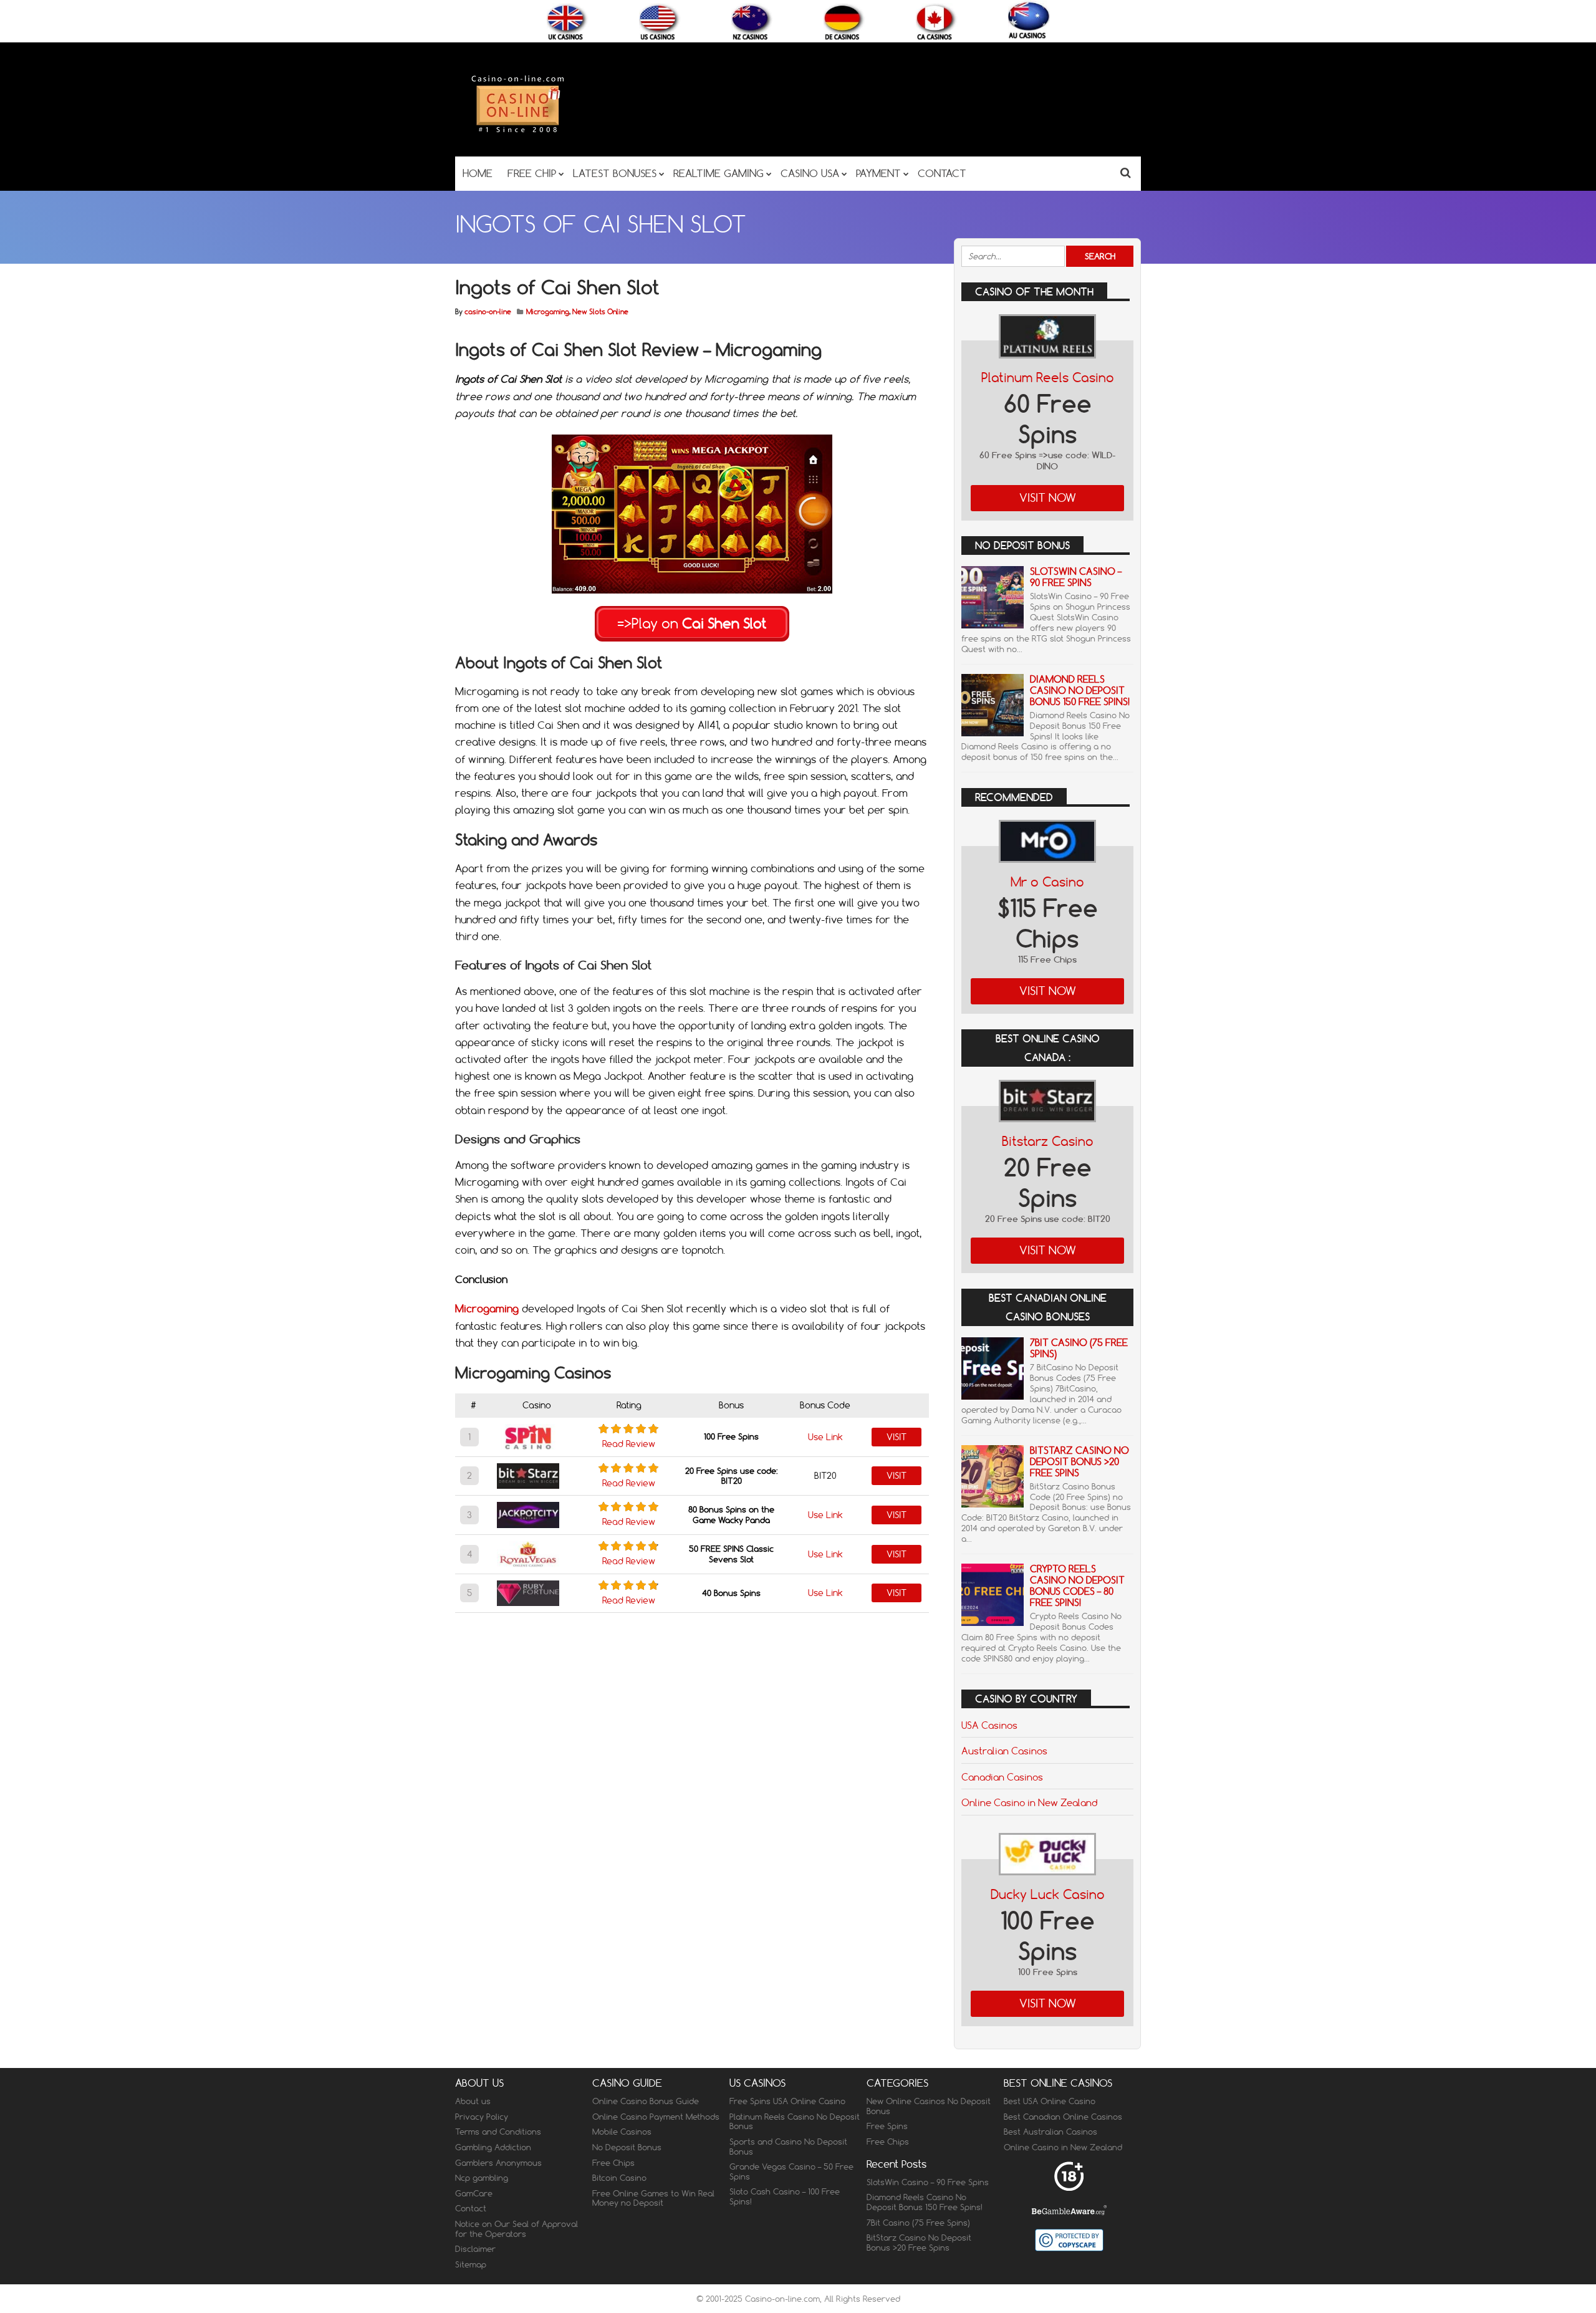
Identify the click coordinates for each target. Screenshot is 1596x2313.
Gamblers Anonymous (498, 2163)
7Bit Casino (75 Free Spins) (1079, 1348)
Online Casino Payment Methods (656, 2117)
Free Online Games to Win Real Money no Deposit (653, 2198)
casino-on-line (488, 312)
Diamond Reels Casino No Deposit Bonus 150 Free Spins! (1080, 690)
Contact (471, 2208)
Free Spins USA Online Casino (787, 2101)
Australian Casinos (1004, 1751)
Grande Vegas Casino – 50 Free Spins (791, 2171)
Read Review (629, 1444)
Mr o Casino (1047, 882)
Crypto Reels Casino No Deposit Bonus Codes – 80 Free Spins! (1077, 1586)
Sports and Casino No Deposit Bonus (788, 2147)
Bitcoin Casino (619, 2178)
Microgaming (548, 312)
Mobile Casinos (622, 2132)
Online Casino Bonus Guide (646, 2101)
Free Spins (887, 2126)
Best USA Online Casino (1050, 2101)
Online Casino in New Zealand (1029, 1802)
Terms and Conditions (498, 2132)
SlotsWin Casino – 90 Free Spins (1076, 577)
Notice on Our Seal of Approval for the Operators (517, 2229)
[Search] (1126, 172)
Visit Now (1048, 498)
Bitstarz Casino (1048, 1141)
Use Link (825, 1437)
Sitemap (471, 2264)
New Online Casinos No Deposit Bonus (929, 2106)
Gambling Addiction (493, 2147)
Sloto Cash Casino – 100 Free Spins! (785, 2196)
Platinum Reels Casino (1048, 377)
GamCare (474, 2193)
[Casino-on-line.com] (517, 132)
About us (473, 2101)
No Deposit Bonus (627, 2147)
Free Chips (613, 2163)
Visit (897, 1437)
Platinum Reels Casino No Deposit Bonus (795, 2122)
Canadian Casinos (1002, 1777)
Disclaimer (475, 2249)
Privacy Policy (482, 2117)
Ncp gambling (482, 2178)
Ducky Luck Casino (1048, 1894)
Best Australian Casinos (1050, 2132)
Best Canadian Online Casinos (1063, 2117)
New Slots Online (600, 312)
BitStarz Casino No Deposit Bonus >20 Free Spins (1079, 1462)
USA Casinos (989, 1725)
